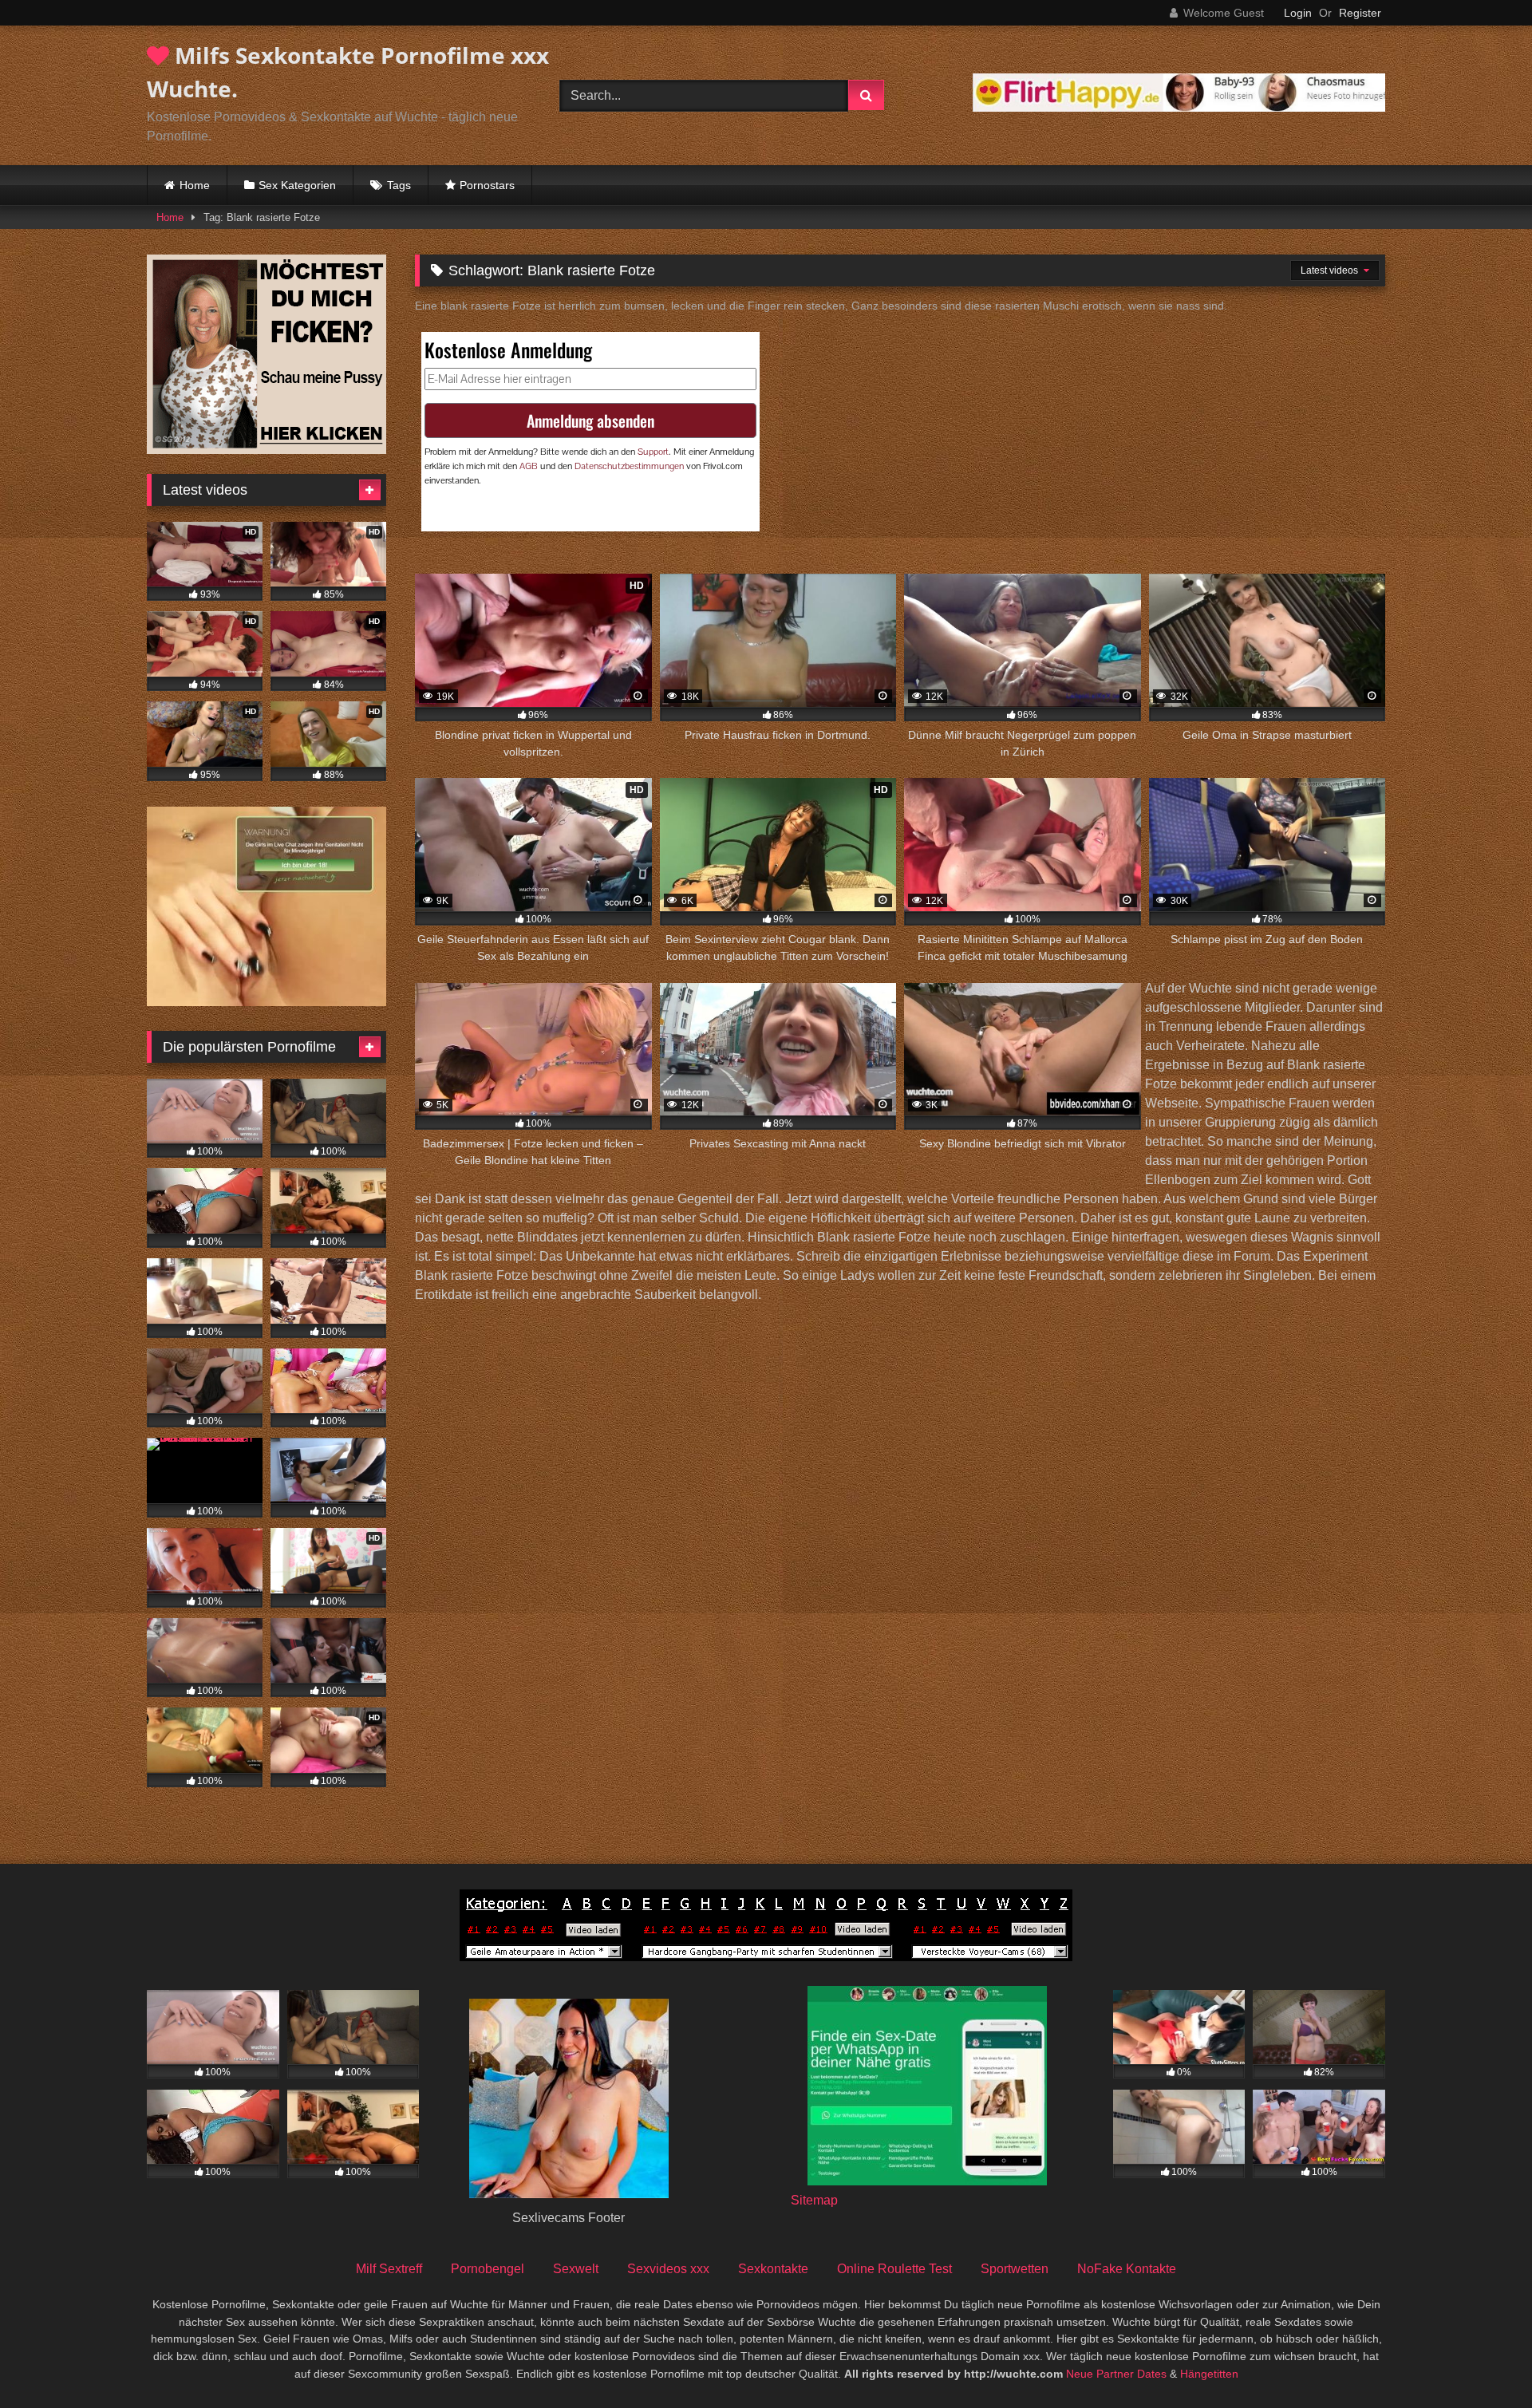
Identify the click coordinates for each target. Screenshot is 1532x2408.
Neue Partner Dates (1116, 2374)
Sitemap (814, 2200)
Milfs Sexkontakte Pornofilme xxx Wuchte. (348, 72)
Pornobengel (488, 2269)
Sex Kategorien (297, 185)
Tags (399, 185)
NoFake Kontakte (1127, 2269)
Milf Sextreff (389, 2269)
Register (1360, 13)
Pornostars (487, 185)
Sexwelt (576, 2269)
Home (195, 185)
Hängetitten (1209, 2374)
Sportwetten (1015, 2269)
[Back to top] (1483, 2361)
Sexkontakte (773, 2269)
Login (1298, 13)
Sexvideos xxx (668, 2269)
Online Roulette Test (894, 2269)
